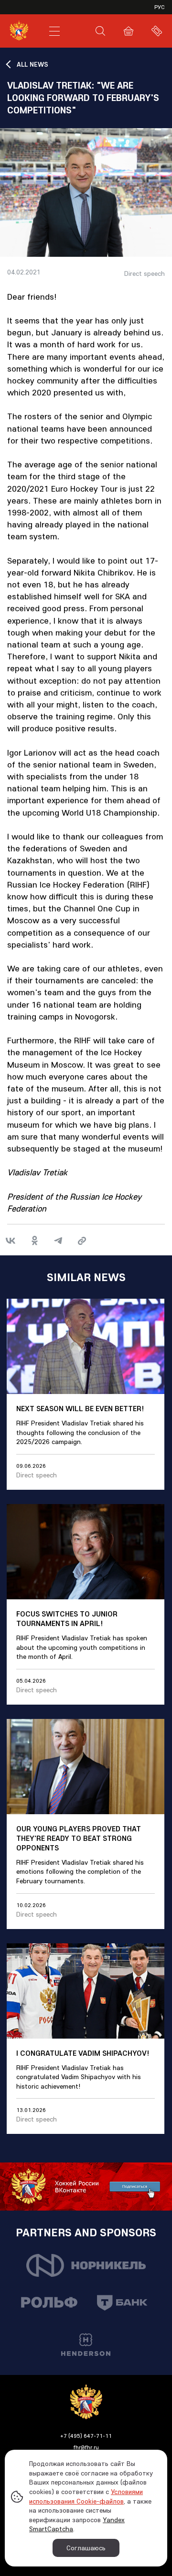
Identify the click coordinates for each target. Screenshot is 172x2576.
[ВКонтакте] (11, 1241)
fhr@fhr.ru (86, 2447)
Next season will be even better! (80, 1408)
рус (160, 7)
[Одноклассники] (34, 1241)
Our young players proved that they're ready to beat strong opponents (79, 1838)
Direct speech (145, 274)
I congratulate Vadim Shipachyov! (83, 2053)
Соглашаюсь (86, 2548)
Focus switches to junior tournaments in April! (67, 1618)
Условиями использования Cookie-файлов (86, 2496)
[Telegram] (58, 1241)
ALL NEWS (32, 64)
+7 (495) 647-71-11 (86, 2436)
